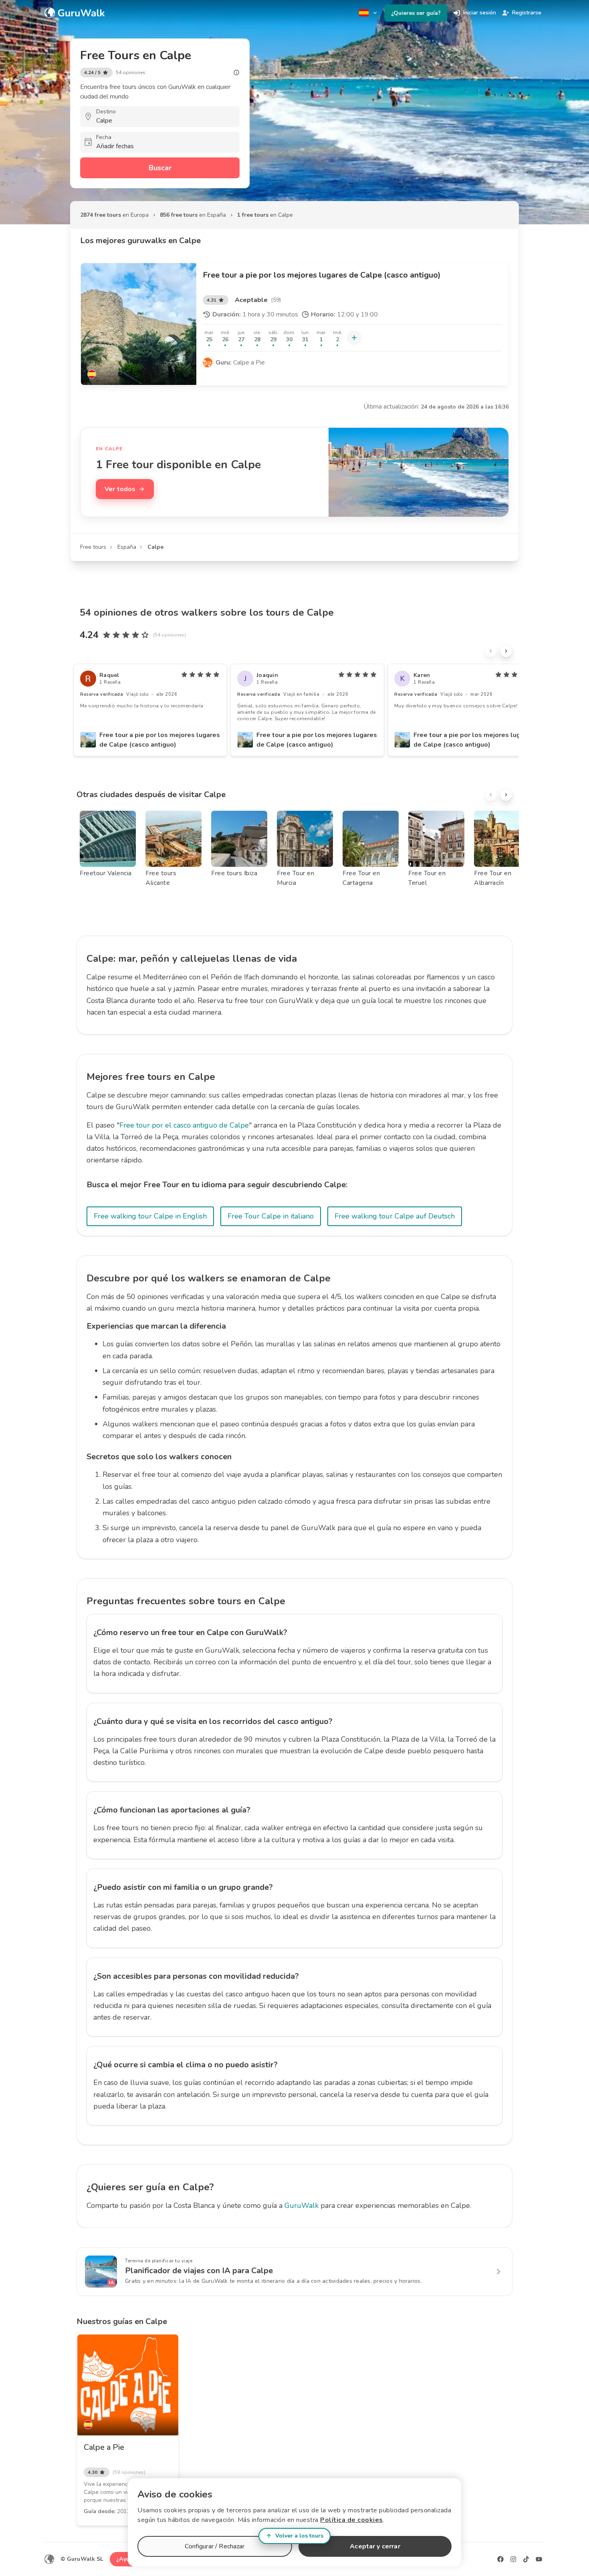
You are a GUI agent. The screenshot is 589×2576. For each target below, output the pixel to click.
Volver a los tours (299, 2536)
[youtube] (539, 2559)
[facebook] (500, 2559)
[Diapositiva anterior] (491, 651)
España (127, 547)
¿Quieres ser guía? (416, 13)
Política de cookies (352, 2520)
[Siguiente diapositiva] (506, 651)
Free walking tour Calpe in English (150, 1216)
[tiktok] (526, 2559)
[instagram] (513, 2559)
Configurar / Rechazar (215, 2546)
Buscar (160, 168)
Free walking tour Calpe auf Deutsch (395, 1216)
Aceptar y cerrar (375, 2546)
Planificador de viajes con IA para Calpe (199, 2271)
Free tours (93, 547)
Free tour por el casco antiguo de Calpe (184, 1125)
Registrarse (527, 13)
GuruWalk (302, 2205)
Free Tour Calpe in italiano (271, 1216)
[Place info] (236, 73)
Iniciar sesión (480, 13)
